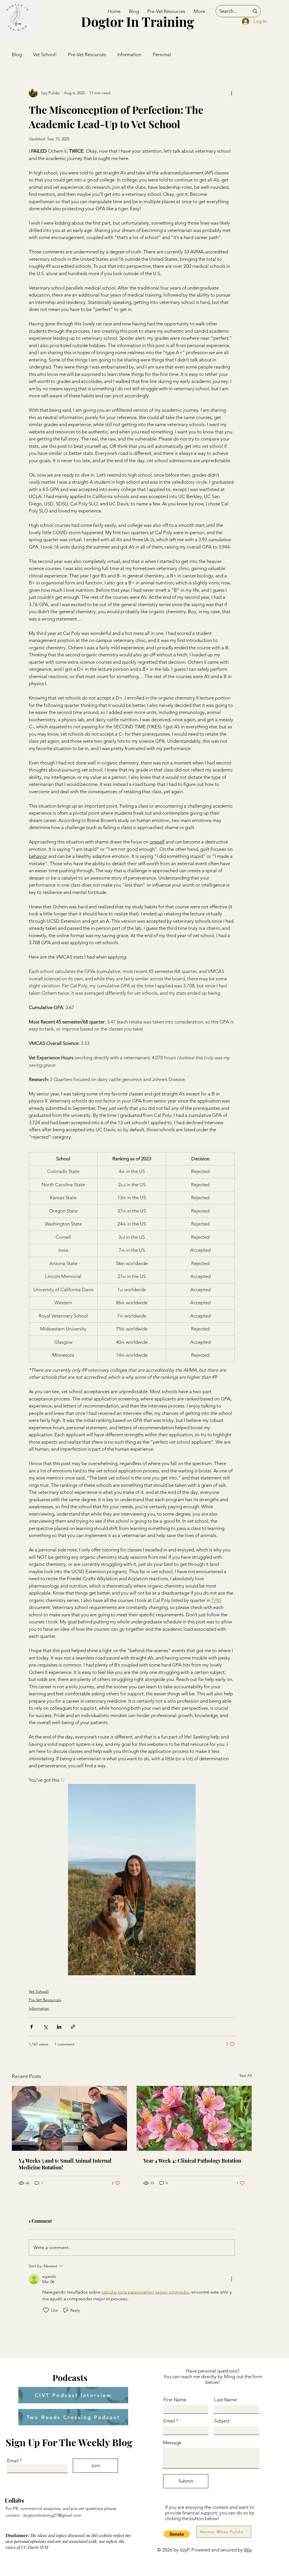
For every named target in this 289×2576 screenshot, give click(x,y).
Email (13, 2461)
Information (129, 54)
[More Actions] (231, 2279)
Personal (162, 54)
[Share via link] (73, 2027)
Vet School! (45, 54)
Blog (17, 54)
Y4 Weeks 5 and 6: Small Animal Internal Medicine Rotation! (65, 2164)
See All (246, 2075)
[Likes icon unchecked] (46, 2310)
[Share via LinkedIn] (59, 2027)
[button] (177, 2534)
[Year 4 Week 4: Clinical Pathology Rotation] (194, 2118)
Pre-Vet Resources (87, 54)
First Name (175, 2400)
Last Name (225, 2400)
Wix (248, 2550)
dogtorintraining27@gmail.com (52, 2515)
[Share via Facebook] (31, 2027)
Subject (222, 2421)
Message (172, 2443)
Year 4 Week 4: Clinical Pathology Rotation (192, 2161)
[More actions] (231, 93)
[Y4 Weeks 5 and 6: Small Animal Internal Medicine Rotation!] (69, 2118)
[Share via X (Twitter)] (45, 2027)
